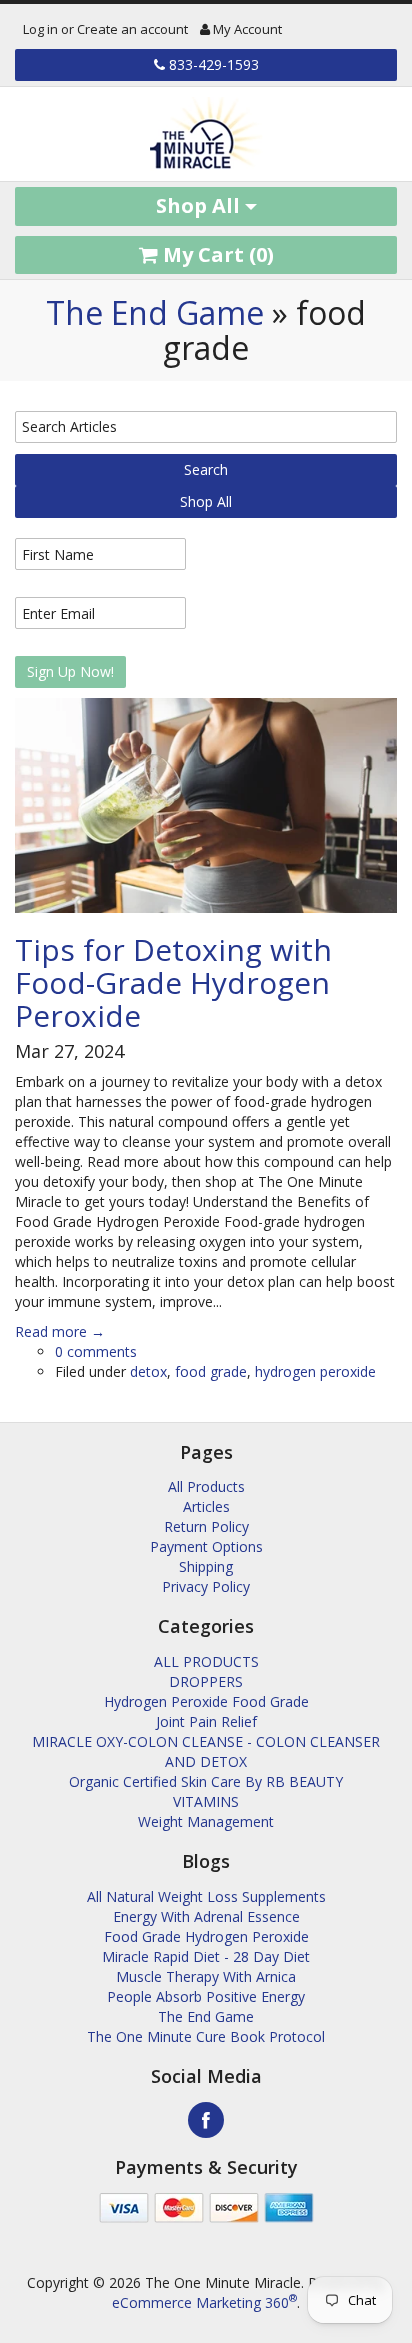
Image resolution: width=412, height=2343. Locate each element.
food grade (211, 1371)
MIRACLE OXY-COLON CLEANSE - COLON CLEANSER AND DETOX (206, 1751)
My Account (246, 29)
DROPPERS (206, 1681)
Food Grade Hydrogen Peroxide (206, 1936)
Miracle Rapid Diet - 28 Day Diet (206, 1956)
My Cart (216, 254)
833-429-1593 (212, 64)
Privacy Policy (206, 1586)
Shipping (206, 1566)
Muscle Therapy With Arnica (206, 1976)
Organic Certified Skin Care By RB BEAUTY (206, 1781)
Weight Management (206, 1821)
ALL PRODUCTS (206, 1661)
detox (148, 1371)
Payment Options (206, 1546)
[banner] (206, 134)
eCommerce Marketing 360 (204, 2302)
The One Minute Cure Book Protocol (206, 2036)
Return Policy (206, 1526)
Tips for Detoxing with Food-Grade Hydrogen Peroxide (173, 982)
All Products (206, 1486)
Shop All (200, 205)
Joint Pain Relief (206, 1721)
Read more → (60, 1331)
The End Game (155, 312)
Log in (40, 29)
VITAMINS (206, 1801)
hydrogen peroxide (315, 1371)
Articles (206, 1506)
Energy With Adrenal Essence (206, 1916)
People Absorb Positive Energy (206, 1996)
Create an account (132, 29)
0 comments (96, 1351)
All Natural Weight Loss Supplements (206, 1896)
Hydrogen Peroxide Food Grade (206, 1701)
